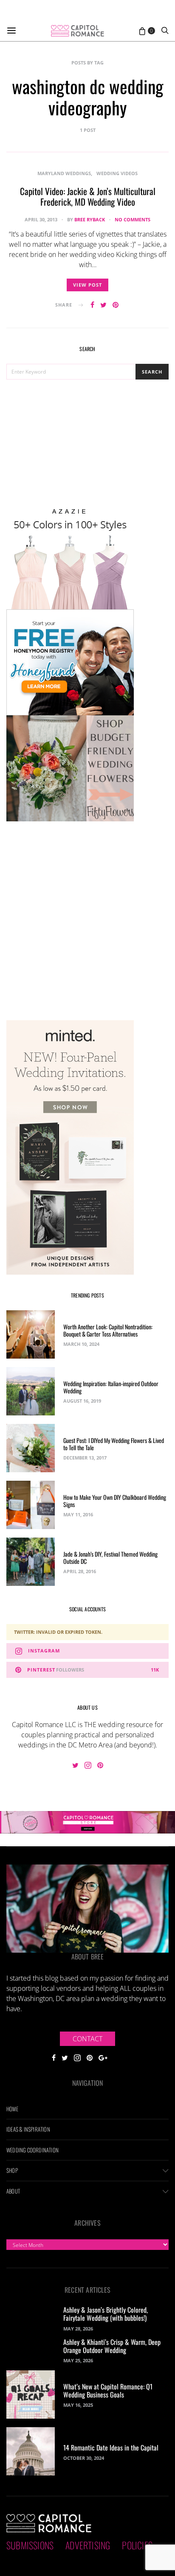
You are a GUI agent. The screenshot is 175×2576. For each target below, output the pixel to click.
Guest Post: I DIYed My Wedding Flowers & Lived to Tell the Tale (114, 1444)
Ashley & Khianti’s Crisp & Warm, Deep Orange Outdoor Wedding (112, 2346)
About (13, 2191)
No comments (133, 219)
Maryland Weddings (64, 173)
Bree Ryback (90, 219)
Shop (12, 2170)
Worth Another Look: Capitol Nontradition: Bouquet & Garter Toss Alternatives (108, 1330)
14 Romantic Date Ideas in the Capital (111, 2448)
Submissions (30, 2545)
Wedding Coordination (32, 2150)
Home (12, 2109)
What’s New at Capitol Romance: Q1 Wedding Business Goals (108, 2390)
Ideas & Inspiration (28, 2129)
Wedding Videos (117, 173)
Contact (87, 2039)
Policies (137, 2545)
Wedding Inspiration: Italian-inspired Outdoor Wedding (111, 1387)
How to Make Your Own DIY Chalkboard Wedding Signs (115, 1501)
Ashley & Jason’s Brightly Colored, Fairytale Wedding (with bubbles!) (106, 2314)
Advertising (88, 2545)
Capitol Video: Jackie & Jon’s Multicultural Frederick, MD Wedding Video (88, 196)
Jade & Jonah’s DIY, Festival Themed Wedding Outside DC (110, 1557)
